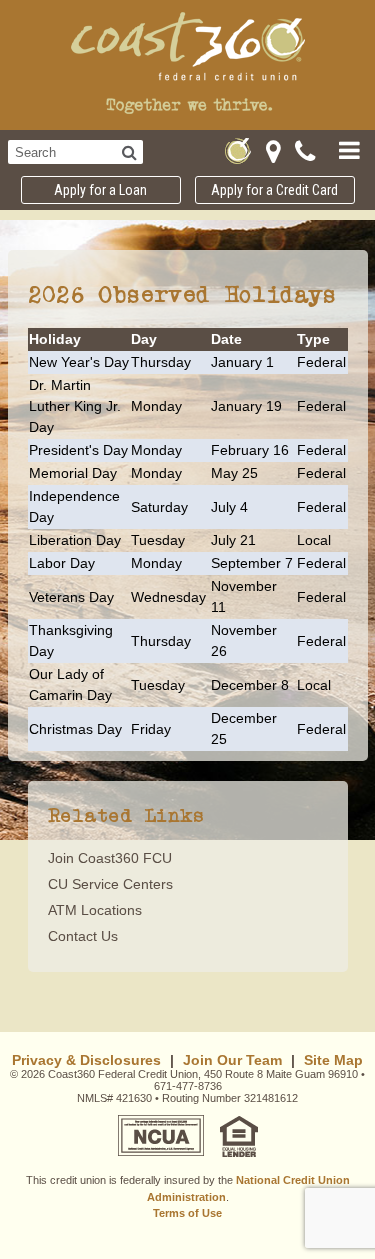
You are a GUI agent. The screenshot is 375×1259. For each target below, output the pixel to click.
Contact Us (83, 936)
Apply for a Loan (100, 190)
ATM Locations (95, 910)
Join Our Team (232, 1060)
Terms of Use (187, 1213)
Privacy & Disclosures (86, 1060)
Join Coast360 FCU (110, 858)
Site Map (333, 1060)
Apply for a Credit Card (274, 190)
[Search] (129, 152)
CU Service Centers (110, 884)
